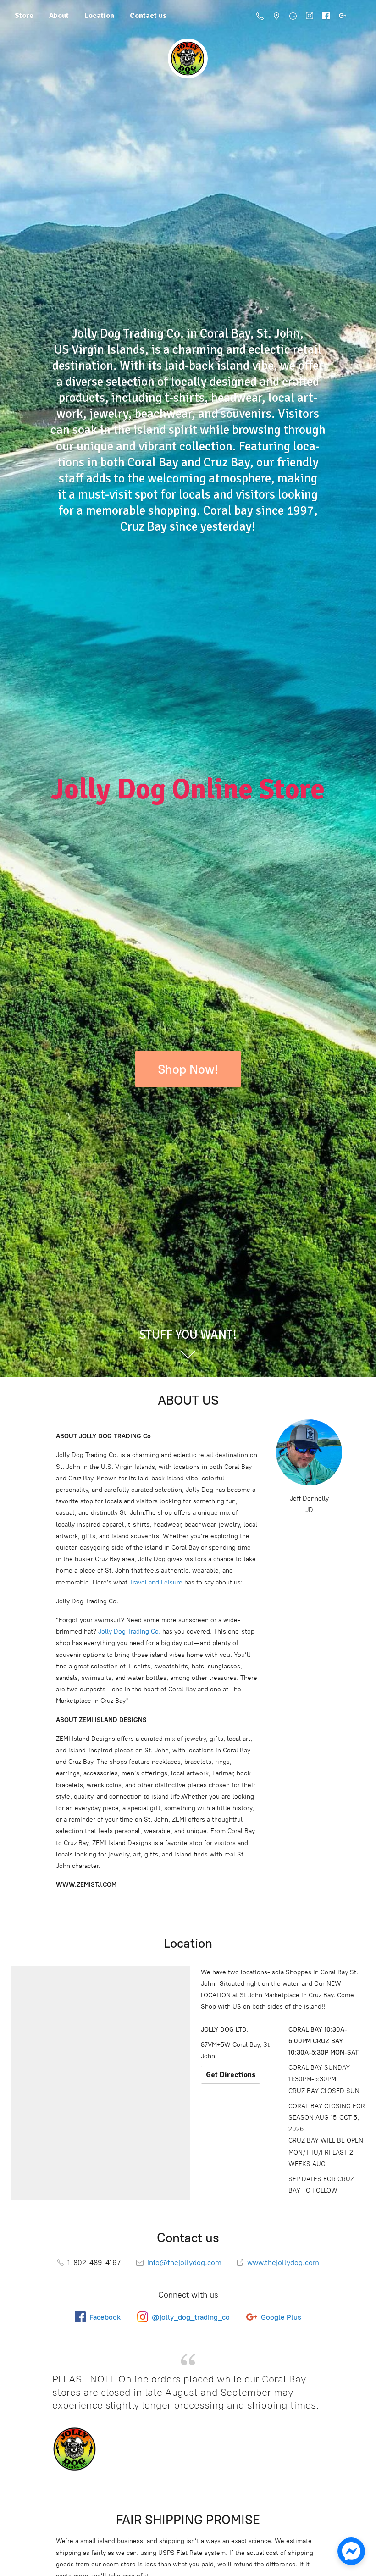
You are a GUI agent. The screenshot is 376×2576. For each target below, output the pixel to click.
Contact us (148, 16)
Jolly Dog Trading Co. (129, 1631)
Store (24, 16)
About (59, 16)
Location (99, 16)
